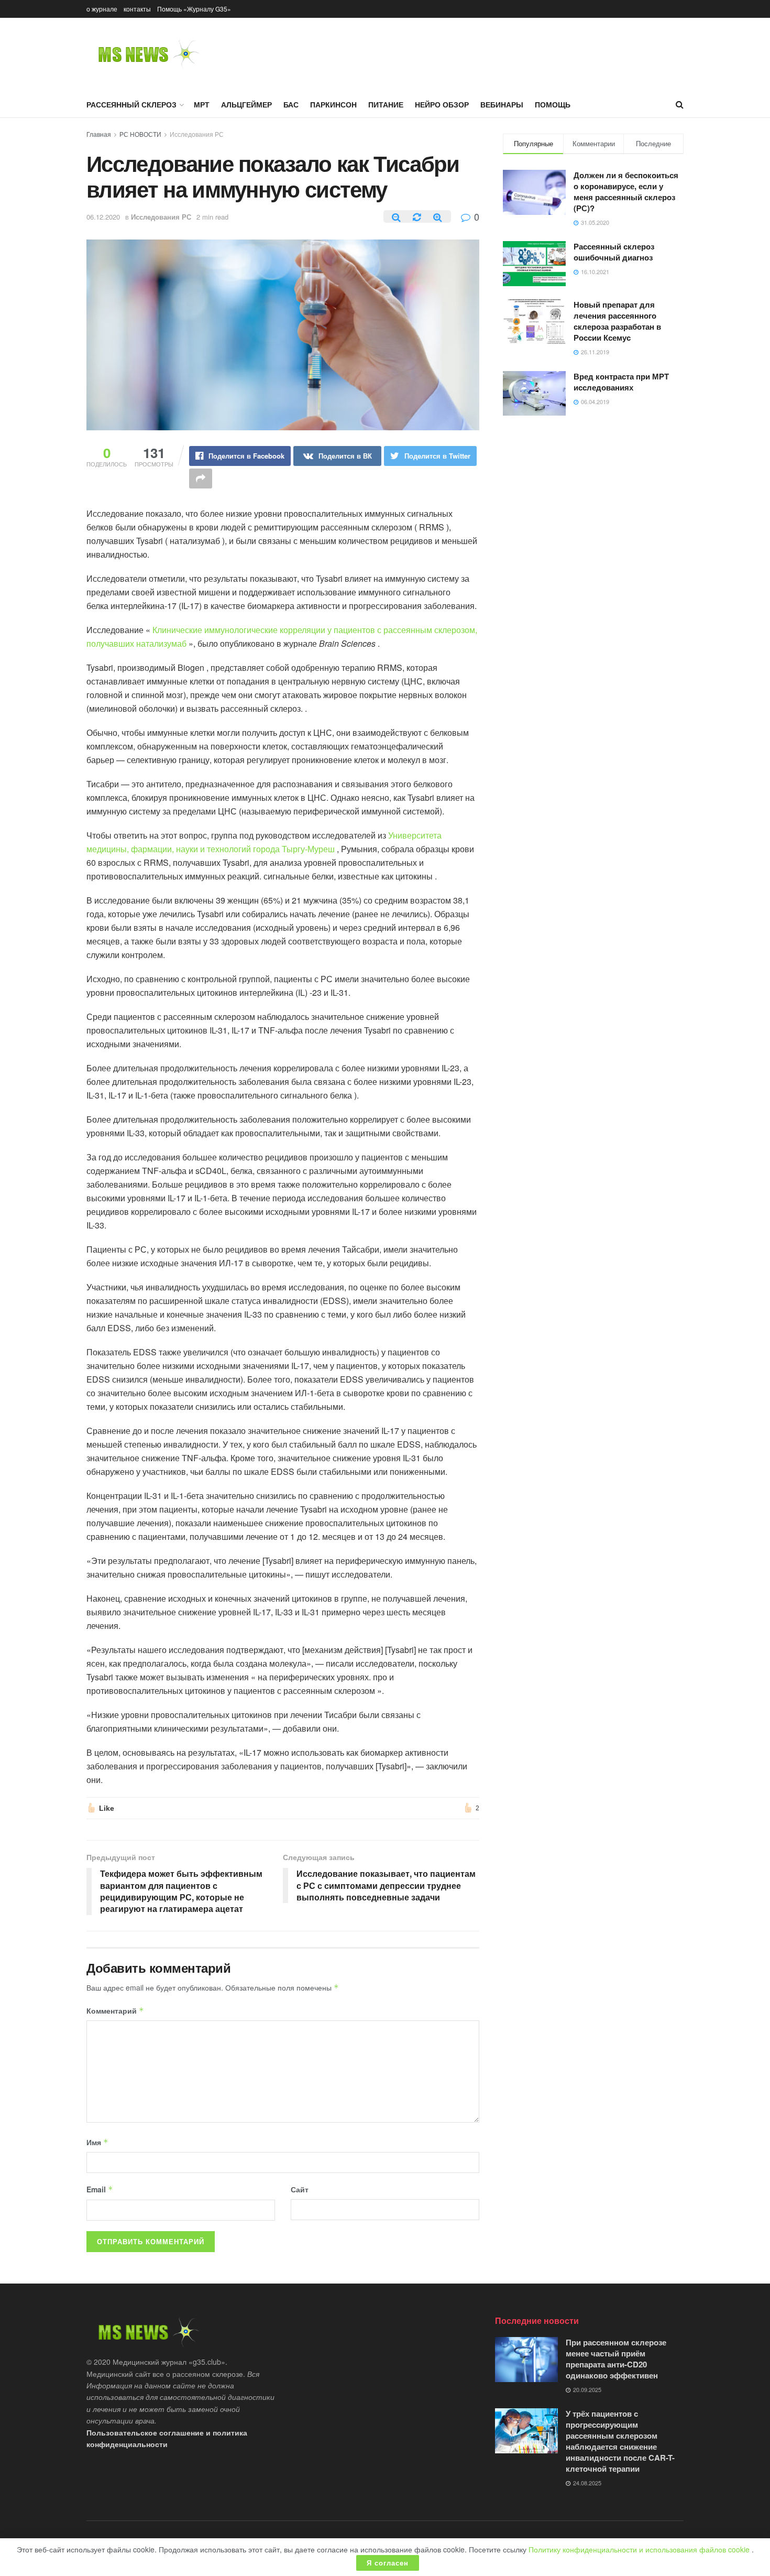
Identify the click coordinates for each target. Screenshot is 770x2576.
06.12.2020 (103, 217)
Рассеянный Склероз (131, 104)
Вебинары (502, 104)
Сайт (300, 2189)
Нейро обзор (442, 104)
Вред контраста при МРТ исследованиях (621, 382)
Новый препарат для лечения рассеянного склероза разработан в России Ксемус (617, 321)
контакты (137, 9)
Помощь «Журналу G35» (194, 9)
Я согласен (388, 2563)
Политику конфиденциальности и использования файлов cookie (640, 2549)
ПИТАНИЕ (386, 104)
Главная (99, 134)
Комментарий (115, 2010)
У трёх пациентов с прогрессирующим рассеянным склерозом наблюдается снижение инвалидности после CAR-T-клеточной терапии (620, 2441)
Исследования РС (197, 134)
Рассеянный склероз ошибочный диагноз (614, 252)
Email (100, 2189)
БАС (291, 104)
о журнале (102, 9)
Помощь (553, 104)
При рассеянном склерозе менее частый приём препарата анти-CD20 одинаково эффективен (616, 2359)
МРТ (202, 104)
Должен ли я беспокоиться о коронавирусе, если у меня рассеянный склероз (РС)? (626, 192)
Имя (97, 2142)
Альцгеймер (246, 104)
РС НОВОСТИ (140, 134)
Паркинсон (333, 104)
